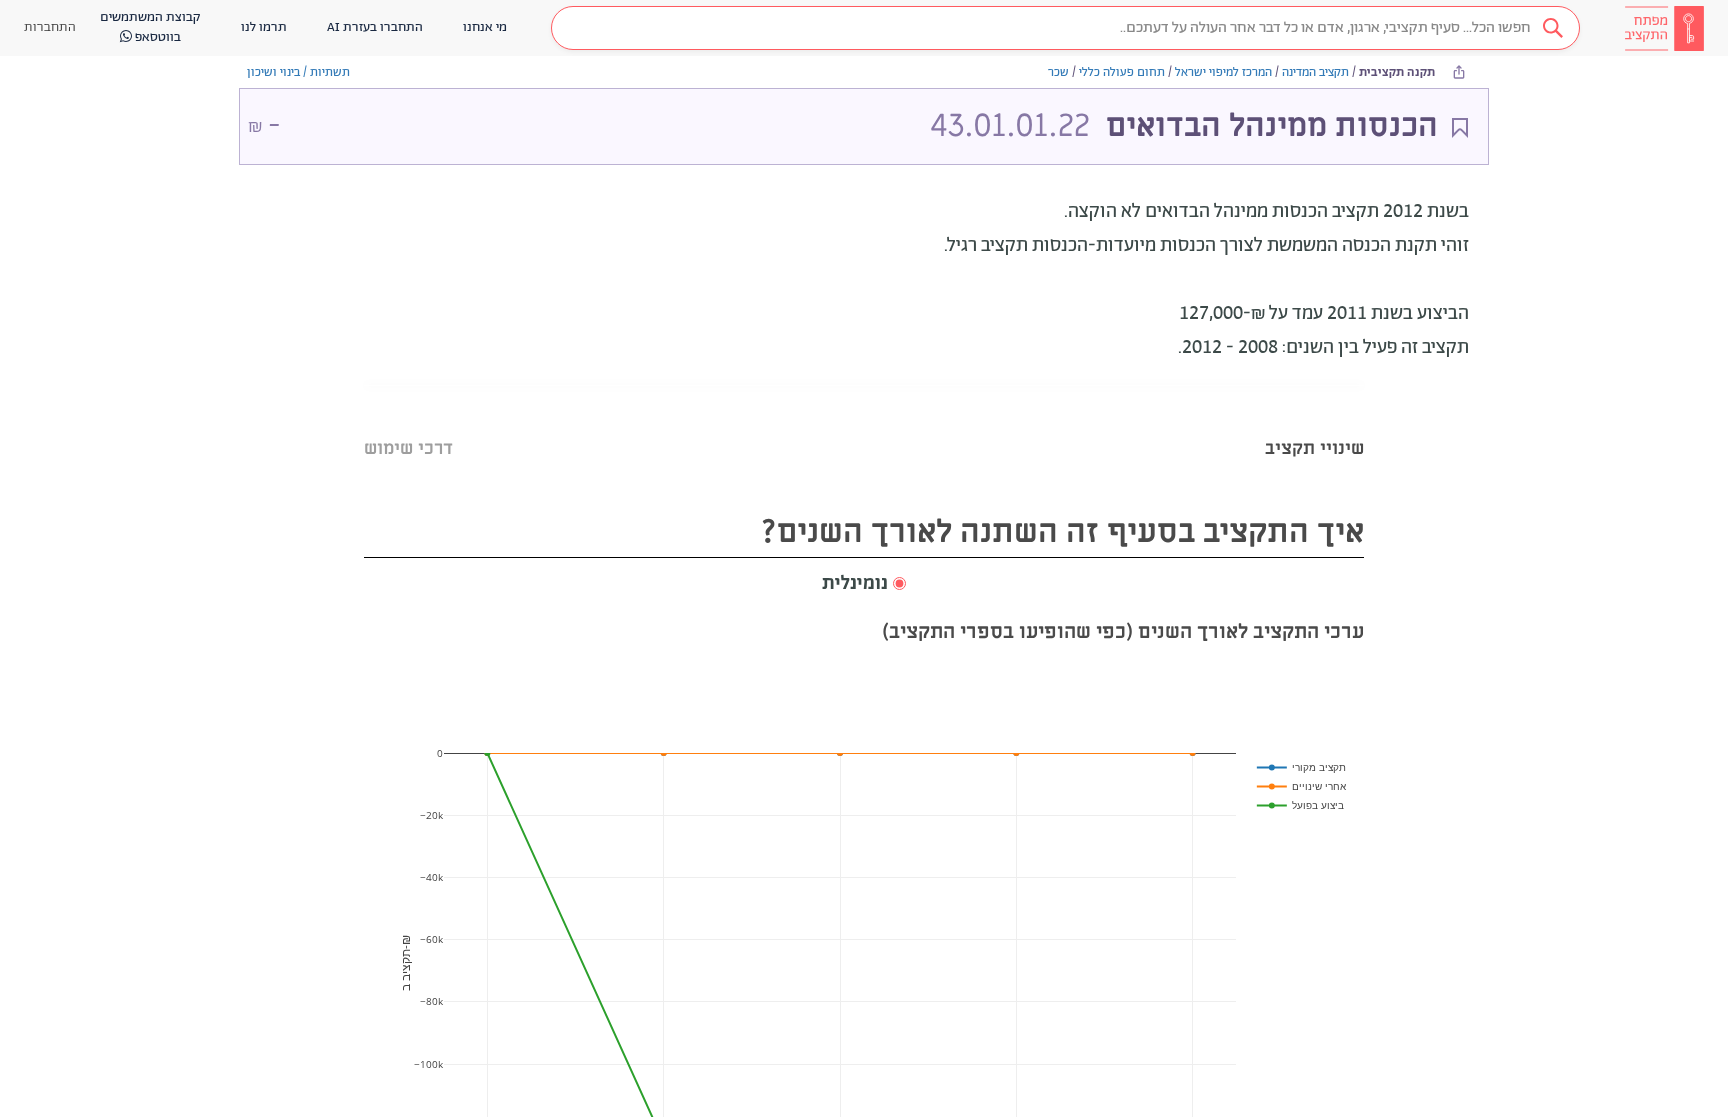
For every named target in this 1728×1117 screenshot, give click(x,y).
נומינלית (855, 584)
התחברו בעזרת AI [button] (375, 27)
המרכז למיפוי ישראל (1223, 72)
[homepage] (1664, 28)
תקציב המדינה (1315, 72)
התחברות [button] (50, 27)
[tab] (1314, 423)
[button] (1065, 28)
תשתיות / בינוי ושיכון (298, 72)
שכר (1058, 72)
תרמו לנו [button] (264, 27)
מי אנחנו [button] (485, 27)
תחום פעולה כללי (1122, 72)
